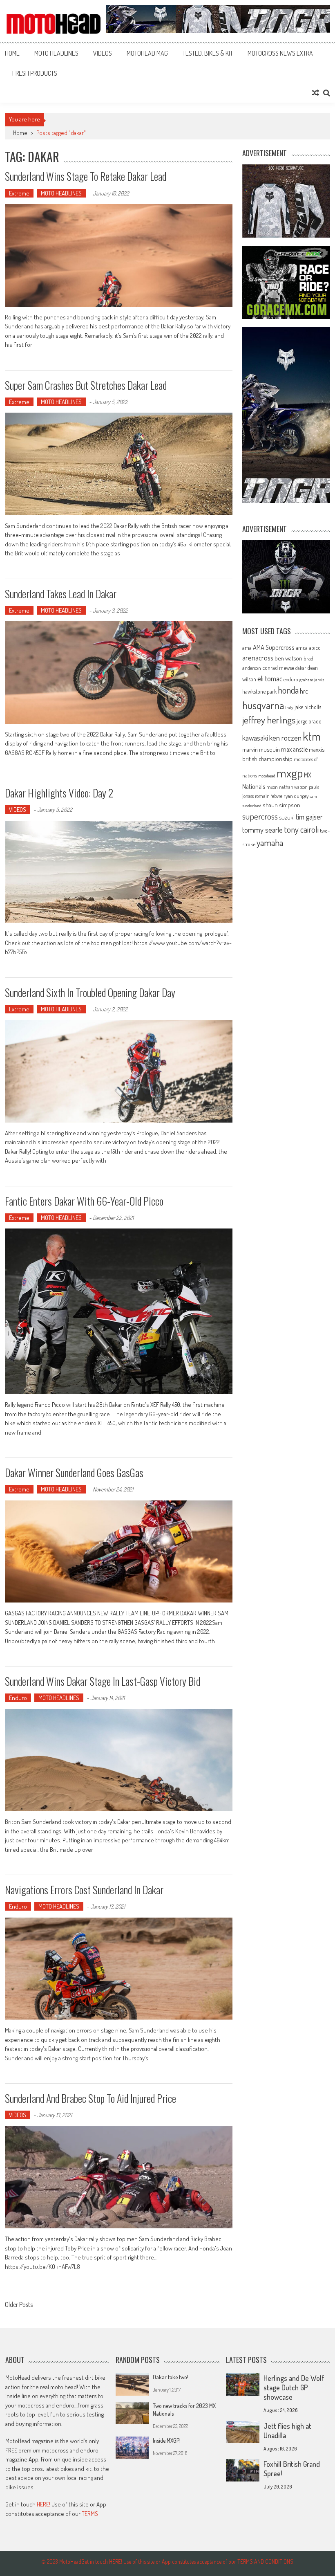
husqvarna (263, 705)
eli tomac (270, 678)
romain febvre (269, 796)
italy (289, 707)
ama (247, 647)
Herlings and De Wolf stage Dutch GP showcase (294, 2387)
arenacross (258, 658)
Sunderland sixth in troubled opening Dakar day (90, 992)
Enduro (18, 1698)
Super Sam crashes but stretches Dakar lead (86, 385)
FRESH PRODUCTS (35, 73)
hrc (304, 691)
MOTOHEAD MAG (147, 53)
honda (288, 690)
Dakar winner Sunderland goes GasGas (74, 1472)
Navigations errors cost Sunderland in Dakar (84, 1890)
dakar (301, 668)
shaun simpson (281, 805)
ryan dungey (296, 796)
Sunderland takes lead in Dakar (61, 594)
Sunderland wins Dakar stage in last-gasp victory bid (103, 1681)
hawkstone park (259, 691)
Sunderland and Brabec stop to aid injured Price (90, 2098)
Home (12, 53)
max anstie (294, 749)
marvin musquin (261, 749)
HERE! (44, 2504)
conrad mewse (278, 667)
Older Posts (19, 2305)
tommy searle (262, 830)
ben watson (288, 658)
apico (315, 648)
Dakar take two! (171, 2377)
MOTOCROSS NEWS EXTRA (280, 53)
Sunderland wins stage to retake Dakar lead (86, 176)
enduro (291, 679)
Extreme (19, 193)
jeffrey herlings (269, 720)
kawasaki (255, 738)
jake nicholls (308, 707)
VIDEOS (103, 53)
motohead (267, 776)
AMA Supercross (274, 647)
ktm (312, 736)
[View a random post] (315, 93)
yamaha (270, 842)
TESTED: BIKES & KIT (208, 53)
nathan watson (293, 787)
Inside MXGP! (167, 2440)
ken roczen (285, 738)
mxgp (290, 773)
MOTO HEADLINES (56, 53)
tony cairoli (301, 829)
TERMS (90, 2514)
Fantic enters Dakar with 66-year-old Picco (84, 1201)
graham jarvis (312, 680)
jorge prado (309, 721)
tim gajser (309, 817)
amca (302, 647)
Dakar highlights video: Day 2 (59, 793)
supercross (260, 816)
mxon (272, 787)
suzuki (287, 817)
